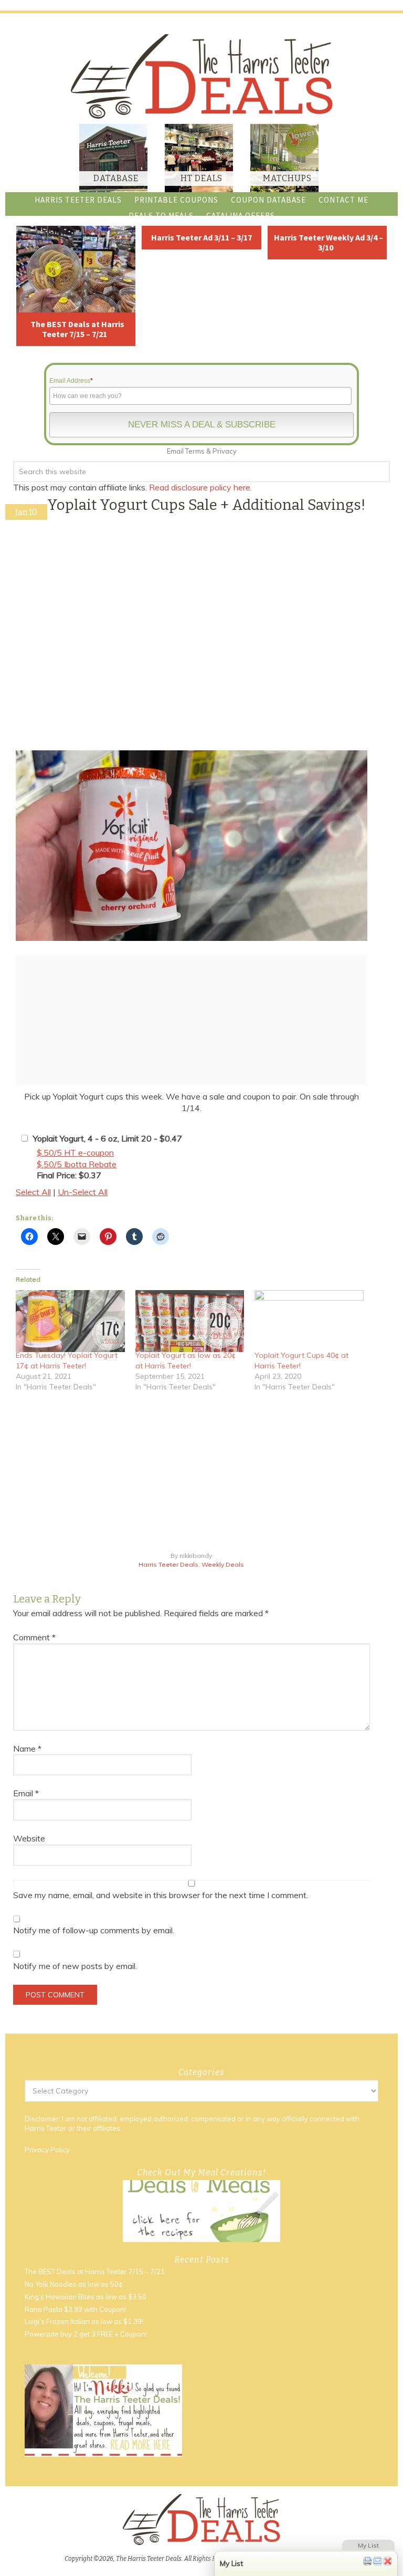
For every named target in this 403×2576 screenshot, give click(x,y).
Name (27, 1748)
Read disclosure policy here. (201, 487)
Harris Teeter (46, 2128)
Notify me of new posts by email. (75, 1966)
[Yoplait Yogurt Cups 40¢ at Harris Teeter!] (309, 1321)
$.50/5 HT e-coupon (75, 1153)
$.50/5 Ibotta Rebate (77, 1164)
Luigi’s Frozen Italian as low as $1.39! (84, 2321)
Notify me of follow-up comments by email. (94, 1930)
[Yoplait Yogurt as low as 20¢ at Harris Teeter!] (190, 1321)
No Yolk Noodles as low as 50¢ (74, 2284)
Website (29, 1838)
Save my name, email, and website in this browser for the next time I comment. (161, 1895)
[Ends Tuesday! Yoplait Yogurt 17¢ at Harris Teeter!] (70, 1321)
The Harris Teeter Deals (201, 76)
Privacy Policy (47, 2150)
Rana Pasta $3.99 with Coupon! (75, 2309)
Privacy (225, 451)
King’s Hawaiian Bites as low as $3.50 (86, 2297)
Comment (34, 1637)
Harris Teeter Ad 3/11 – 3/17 (201, 237)
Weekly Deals (223, 1564)
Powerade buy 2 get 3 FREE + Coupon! (86, 2334)
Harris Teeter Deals (168, 1564)
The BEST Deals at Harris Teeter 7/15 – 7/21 (77, 329)
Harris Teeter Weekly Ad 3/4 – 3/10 (328, 242)
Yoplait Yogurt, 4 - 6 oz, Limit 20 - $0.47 (108, 1138)
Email (26, 1793)
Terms (195, 451)
